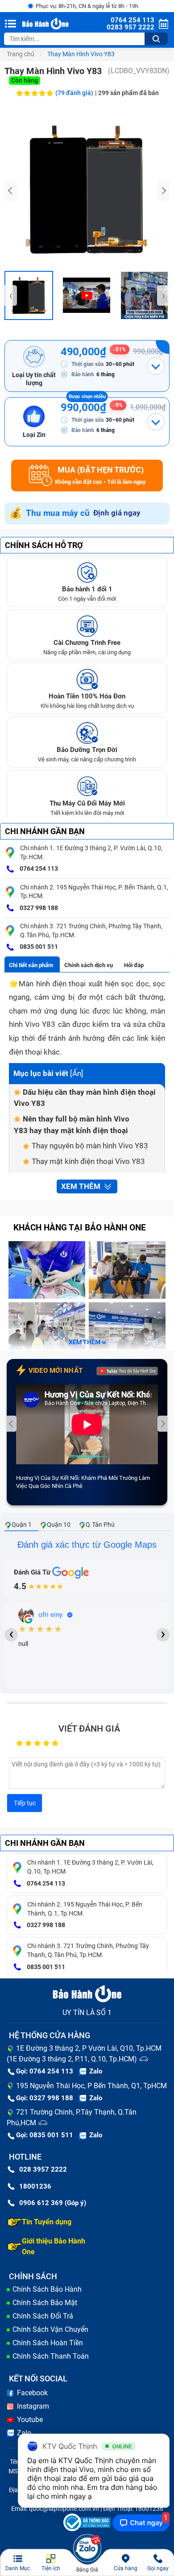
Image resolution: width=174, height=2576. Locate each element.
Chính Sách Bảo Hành (47, 2289)
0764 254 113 (38, 868)
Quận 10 (59, 1525)
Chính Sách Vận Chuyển (50, 2329)
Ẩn (77, 1073)
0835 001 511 (38, 947)
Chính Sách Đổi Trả (43, 2316)
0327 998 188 (38, 908)
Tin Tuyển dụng (47, 2222)
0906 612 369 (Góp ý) (53, 2203)
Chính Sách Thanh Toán (51, 2356)
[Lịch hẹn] (164, 24)
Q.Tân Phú (100, 1525)
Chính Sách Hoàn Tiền (48, 2343)
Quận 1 (22, 1525)
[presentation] (11, 191)
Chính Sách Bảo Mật (45, 2303)
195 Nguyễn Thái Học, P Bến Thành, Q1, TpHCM (91, 2086)
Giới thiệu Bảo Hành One (54, 2246)
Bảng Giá (87, 2570)
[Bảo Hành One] (46, 24)
